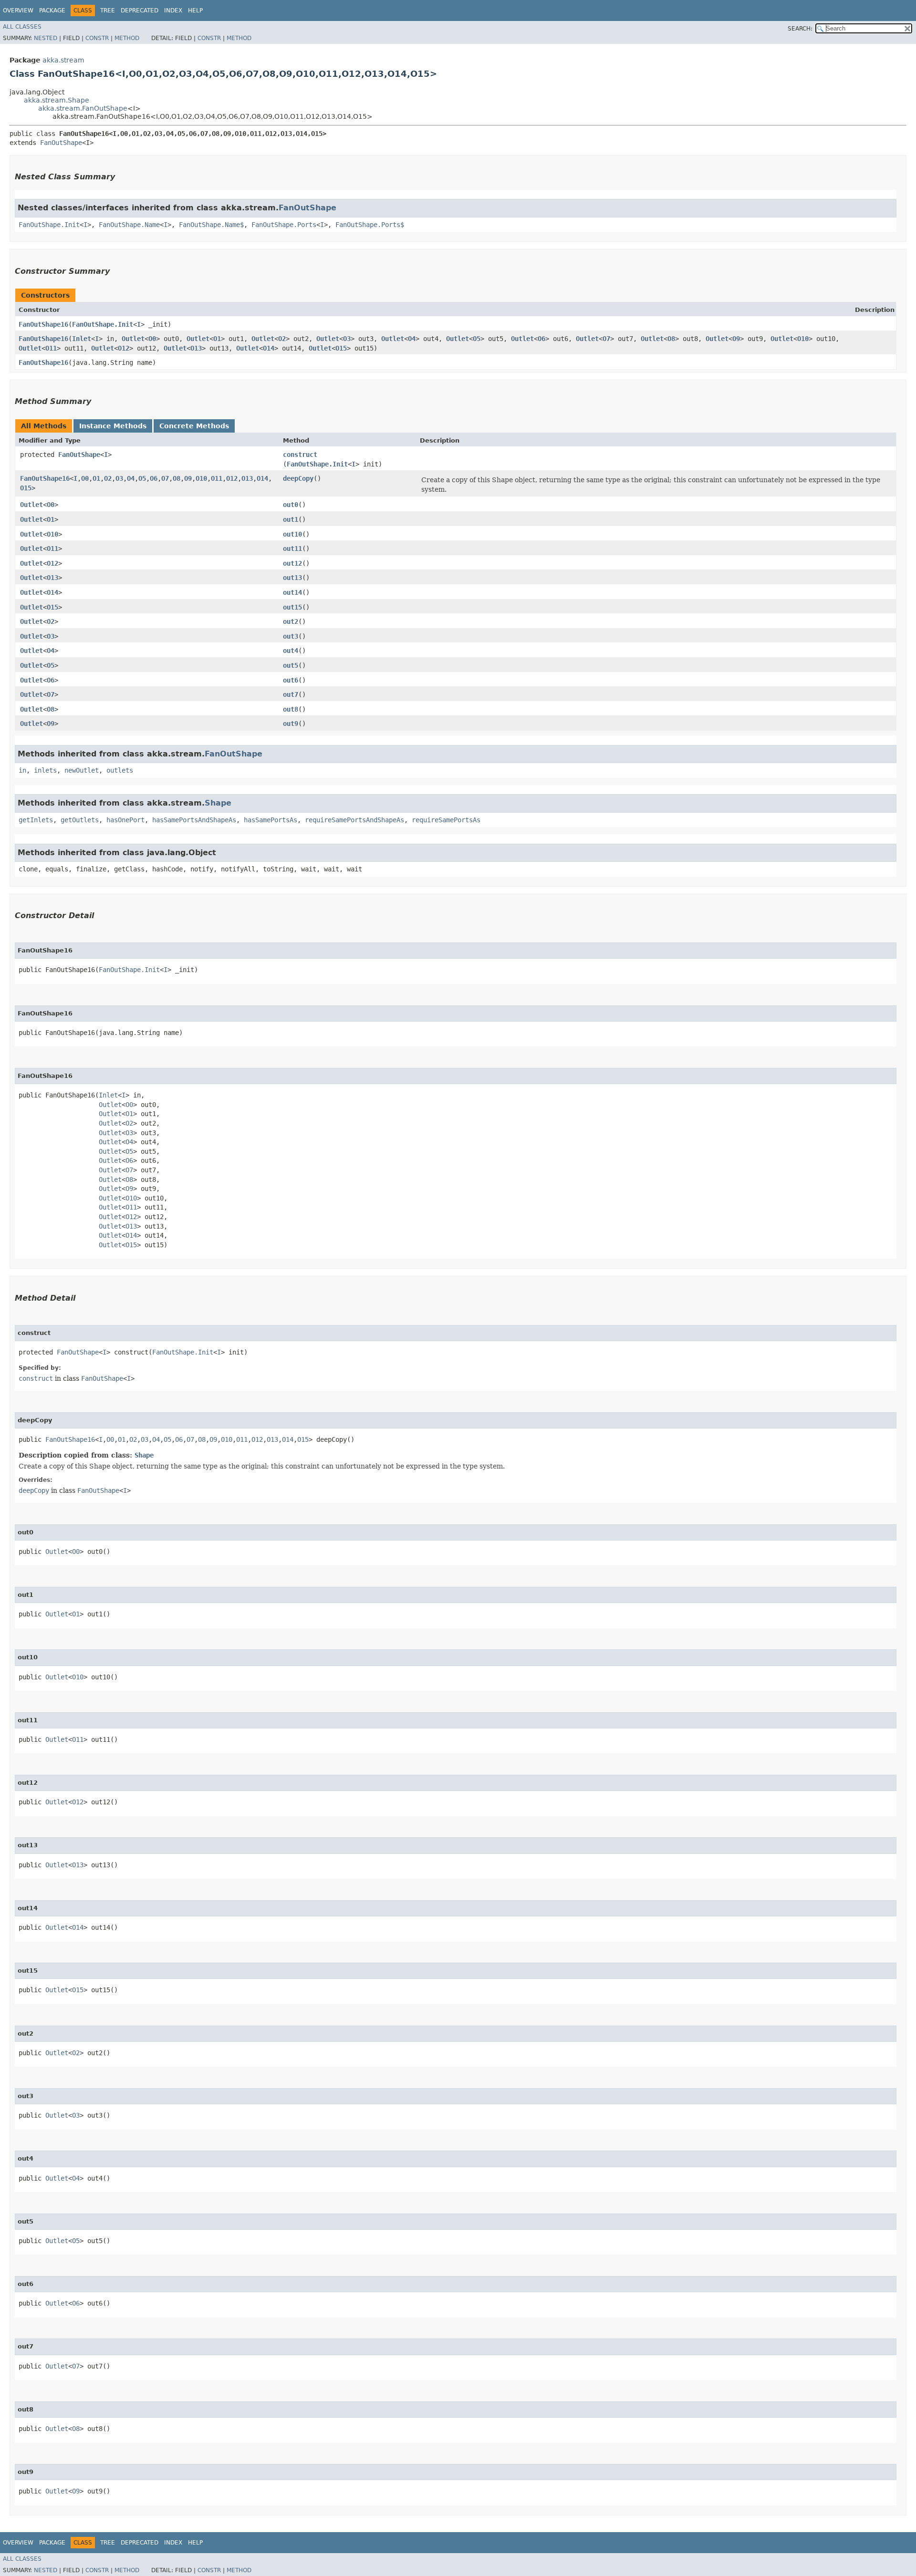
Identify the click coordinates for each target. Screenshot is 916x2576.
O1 (217, 339)
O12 (124, 348)
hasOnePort (125, 820)
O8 (671, 339)
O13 (196, 348)
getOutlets (80, 820)
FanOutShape (61, 143)
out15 (292, 607)
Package (52, 10)
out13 (292, 578)
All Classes (22, 27)
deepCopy (298, 478)
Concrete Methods (194, 426)
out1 (291, 519)
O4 (412, 339)
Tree (108, 10)
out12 (292, 563)
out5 (291, 665)
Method (127, 38)
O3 (347, 339)
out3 (291, 636)
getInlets (36, 820)
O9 (736, 339)
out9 (291, 724)
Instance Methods (113, 426)
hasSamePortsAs (271, 820)
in (22, 770)
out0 (291, 505)
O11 (51, 348)
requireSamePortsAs (446, 820)
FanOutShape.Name (129, 225)
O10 (803, 339)
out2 (291, 621)
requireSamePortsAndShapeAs (354, 820)
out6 (291, 680)
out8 (291, 709)
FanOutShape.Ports (284, 225)
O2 (282, 339)
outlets (120, 770)
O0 (152, 339)
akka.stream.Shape (57, 100)
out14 (292, 592)
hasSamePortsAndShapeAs (194, 820)
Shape (218, 803)
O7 (606, 339)
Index (173, 10)
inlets (45, 770)
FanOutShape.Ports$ (370, 225)
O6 (541, 339)
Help (195, 10)
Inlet (82, 339)
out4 (291, 651)
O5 (477, 339)
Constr (97, 38)
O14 (269, 348)
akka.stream (63, 60)
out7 (291, 694)
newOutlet (82, 770)
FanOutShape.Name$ (211, 225)
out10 (292, 534)
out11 (292, 548)
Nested (46, 38)
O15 (341, 348)
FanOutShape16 (43, 324)
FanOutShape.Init (49, 225)
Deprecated (140, 10)
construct (300, 455)
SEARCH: (800, 29)
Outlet (133, 339)
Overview (18, 10)
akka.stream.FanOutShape (83, 108)
